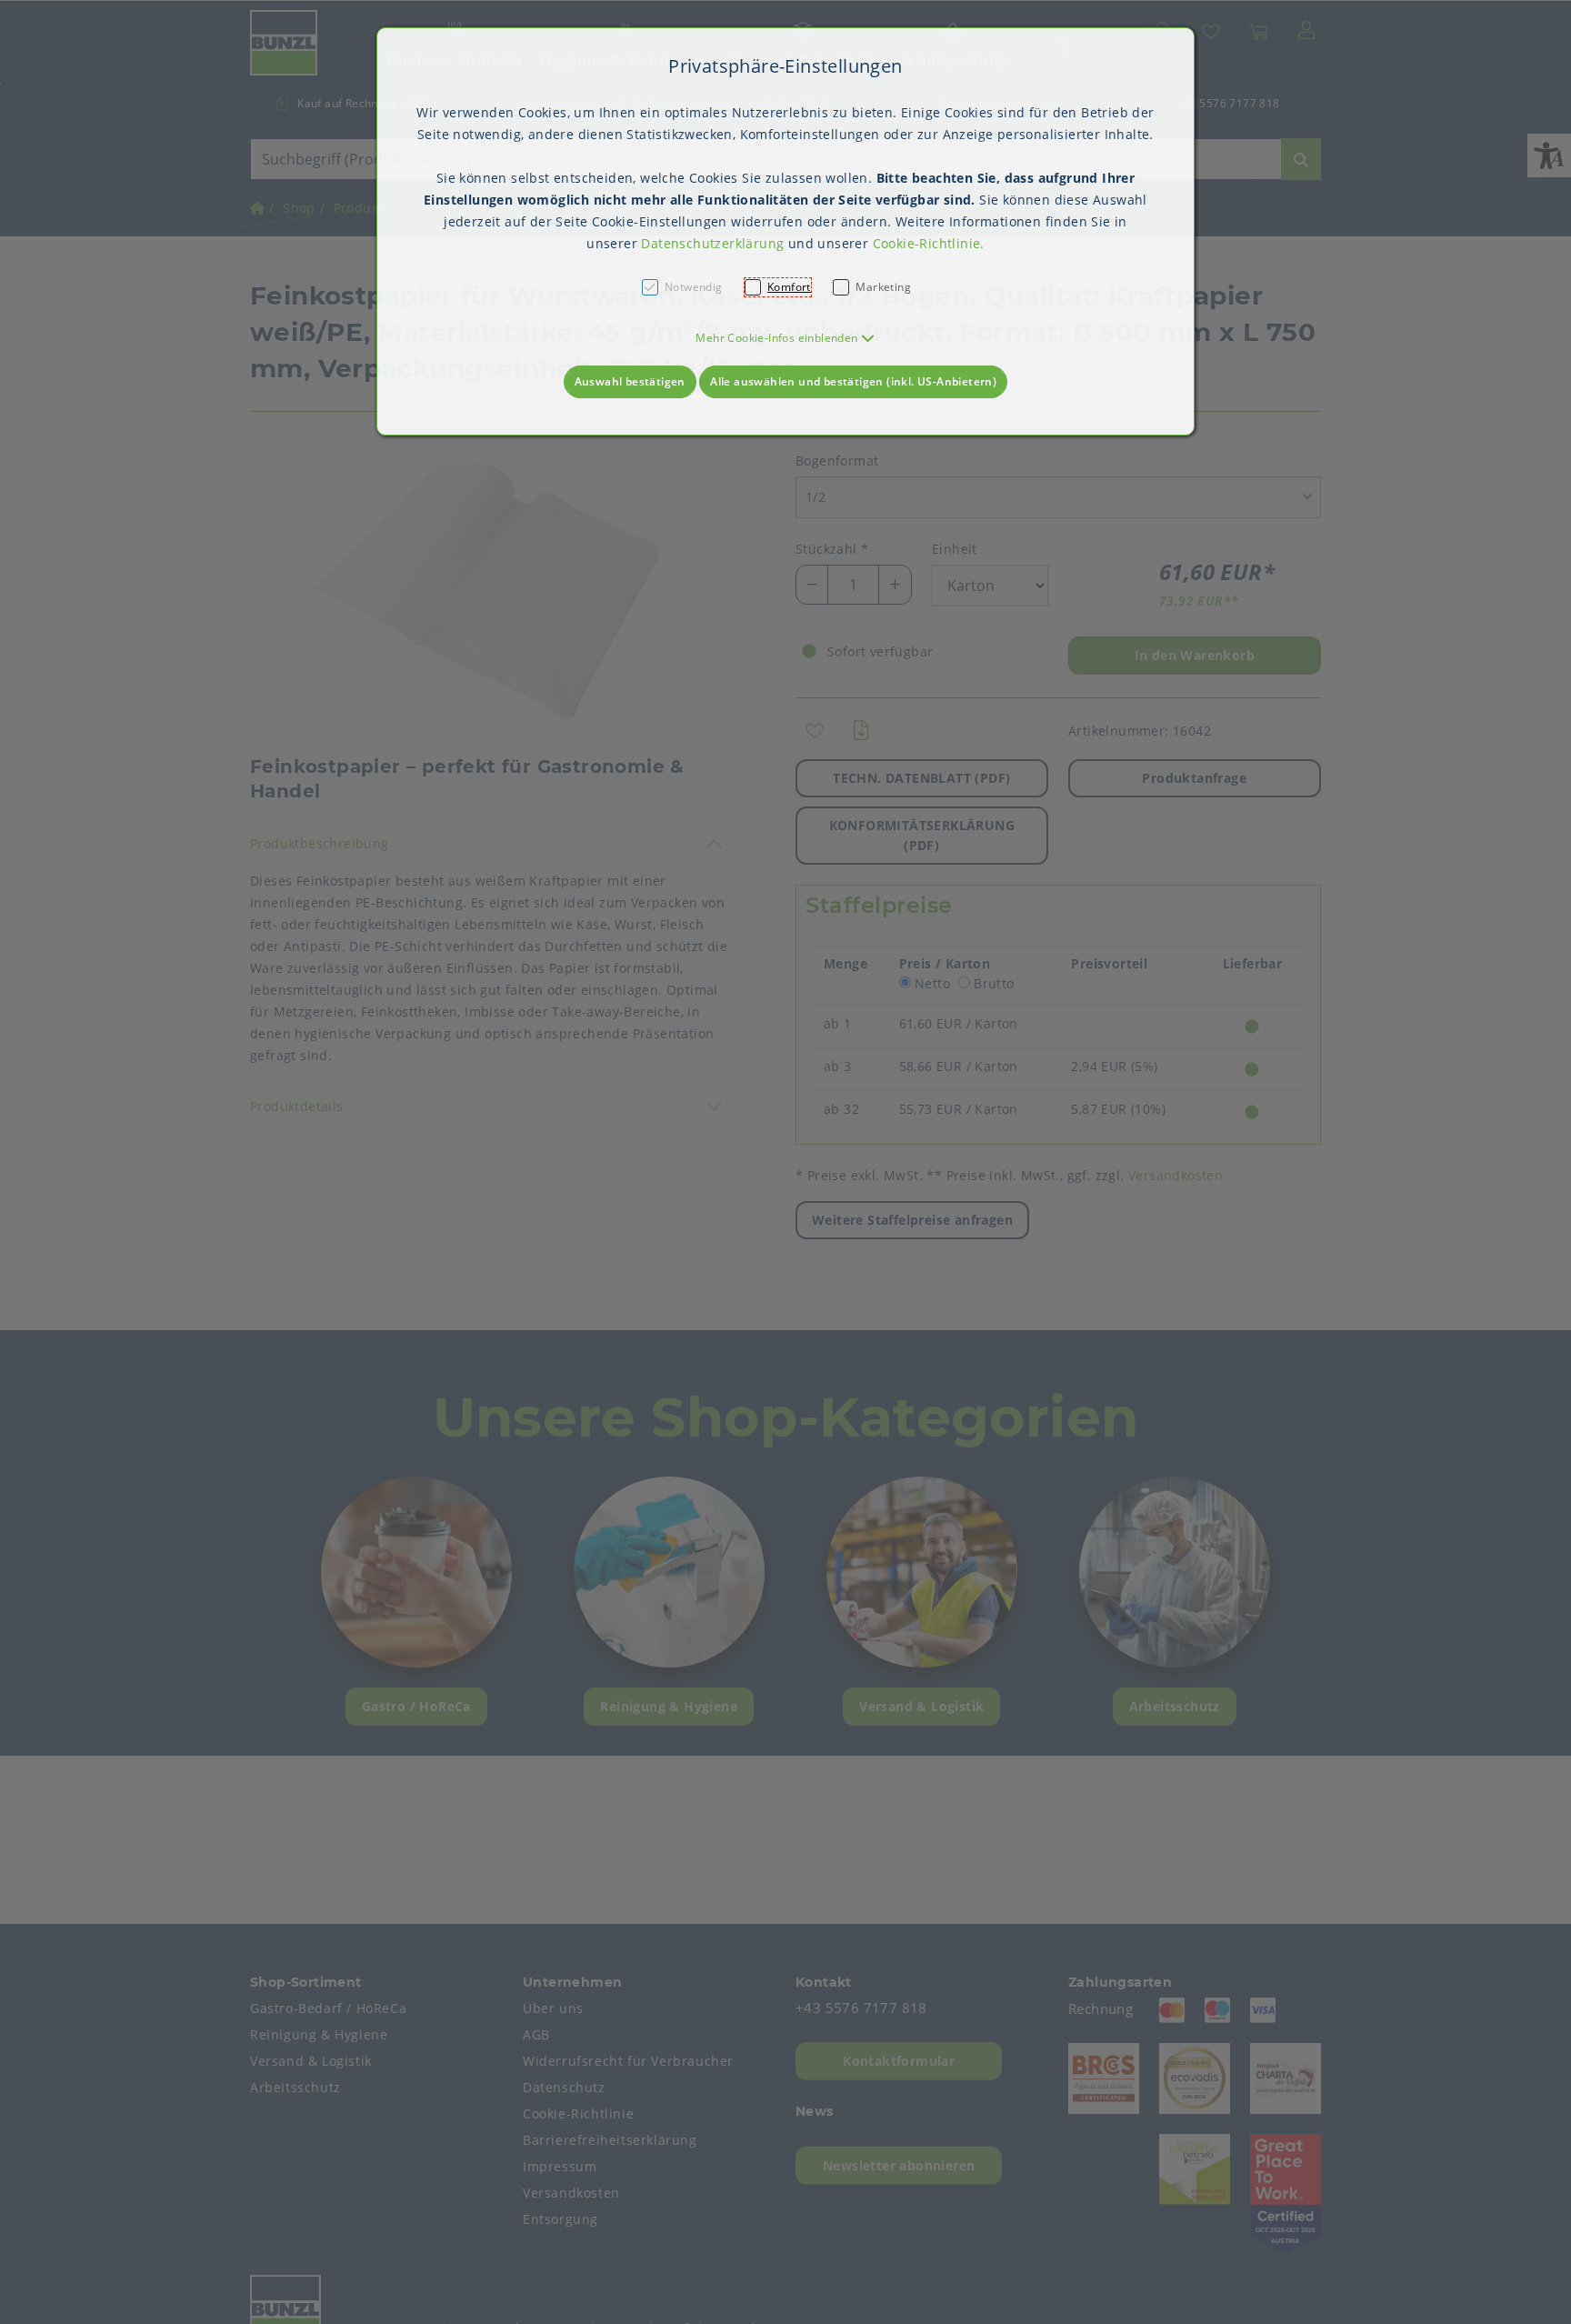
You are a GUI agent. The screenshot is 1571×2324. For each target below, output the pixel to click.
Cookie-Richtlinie (927, 243)
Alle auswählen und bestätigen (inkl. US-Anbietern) (853, 381)
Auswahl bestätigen (630, 381)
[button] (785, 338)
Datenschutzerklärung (712, 243)
